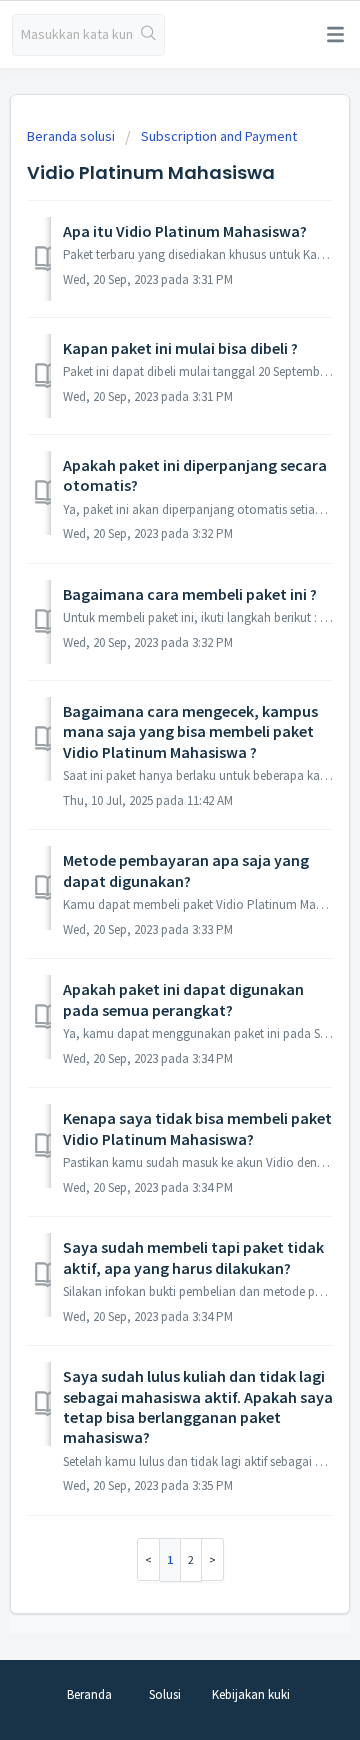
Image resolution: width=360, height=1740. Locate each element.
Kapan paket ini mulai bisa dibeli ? (180, 348)
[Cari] (149, 35)
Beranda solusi (72, 136)
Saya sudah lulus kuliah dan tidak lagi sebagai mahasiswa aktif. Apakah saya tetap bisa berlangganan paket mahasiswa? (198, 1406)
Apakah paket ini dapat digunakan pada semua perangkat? (183, 999)
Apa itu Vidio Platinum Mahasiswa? (185, 231)
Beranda (89, 1694)
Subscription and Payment (219, 136)
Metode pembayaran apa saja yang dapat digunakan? (186, 870)
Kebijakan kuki (251, 1694)
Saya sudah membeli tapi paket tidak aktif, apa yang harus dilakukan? (193, 1257)
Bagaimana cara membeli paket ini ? (190, 594)
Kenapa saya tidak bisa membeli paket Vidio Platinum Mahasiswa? (197, 1128)
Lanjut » (213, 1559)
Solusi (165, 1694)
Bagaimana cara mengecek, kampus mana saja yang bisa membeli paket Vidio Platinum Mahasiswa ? (190, 731)
